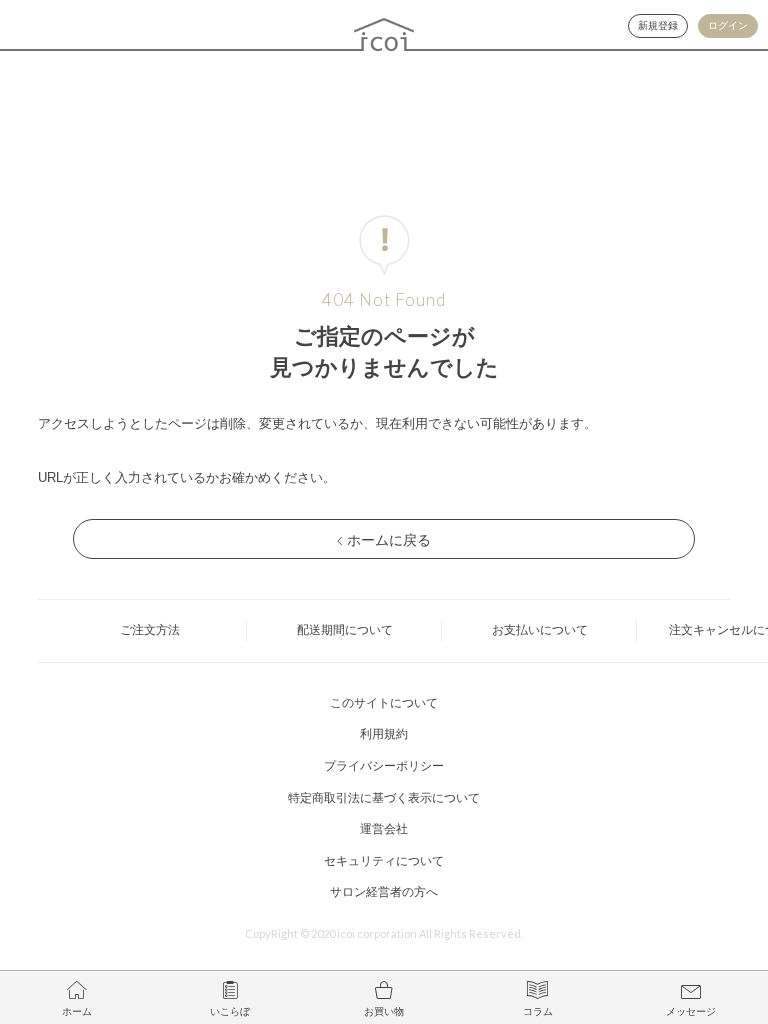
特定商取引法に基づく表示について (384, 798)
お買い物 (384, 1011)
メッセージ (691, 1011)
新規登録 (658, 25)
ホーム (77, 1011)
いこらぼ (230, 1011)
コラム (538, 1011)
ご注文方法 (150, 630)
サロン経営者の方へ (384, 892)
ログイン (728, 25)
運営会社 (384, 829)
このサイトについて (384, 703)
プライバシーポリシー (384, 766)
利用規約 (384, 734)
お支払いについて (540, 630)
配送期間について (345, 630)
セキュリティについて (384, 861)
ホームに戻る (389, 540)
